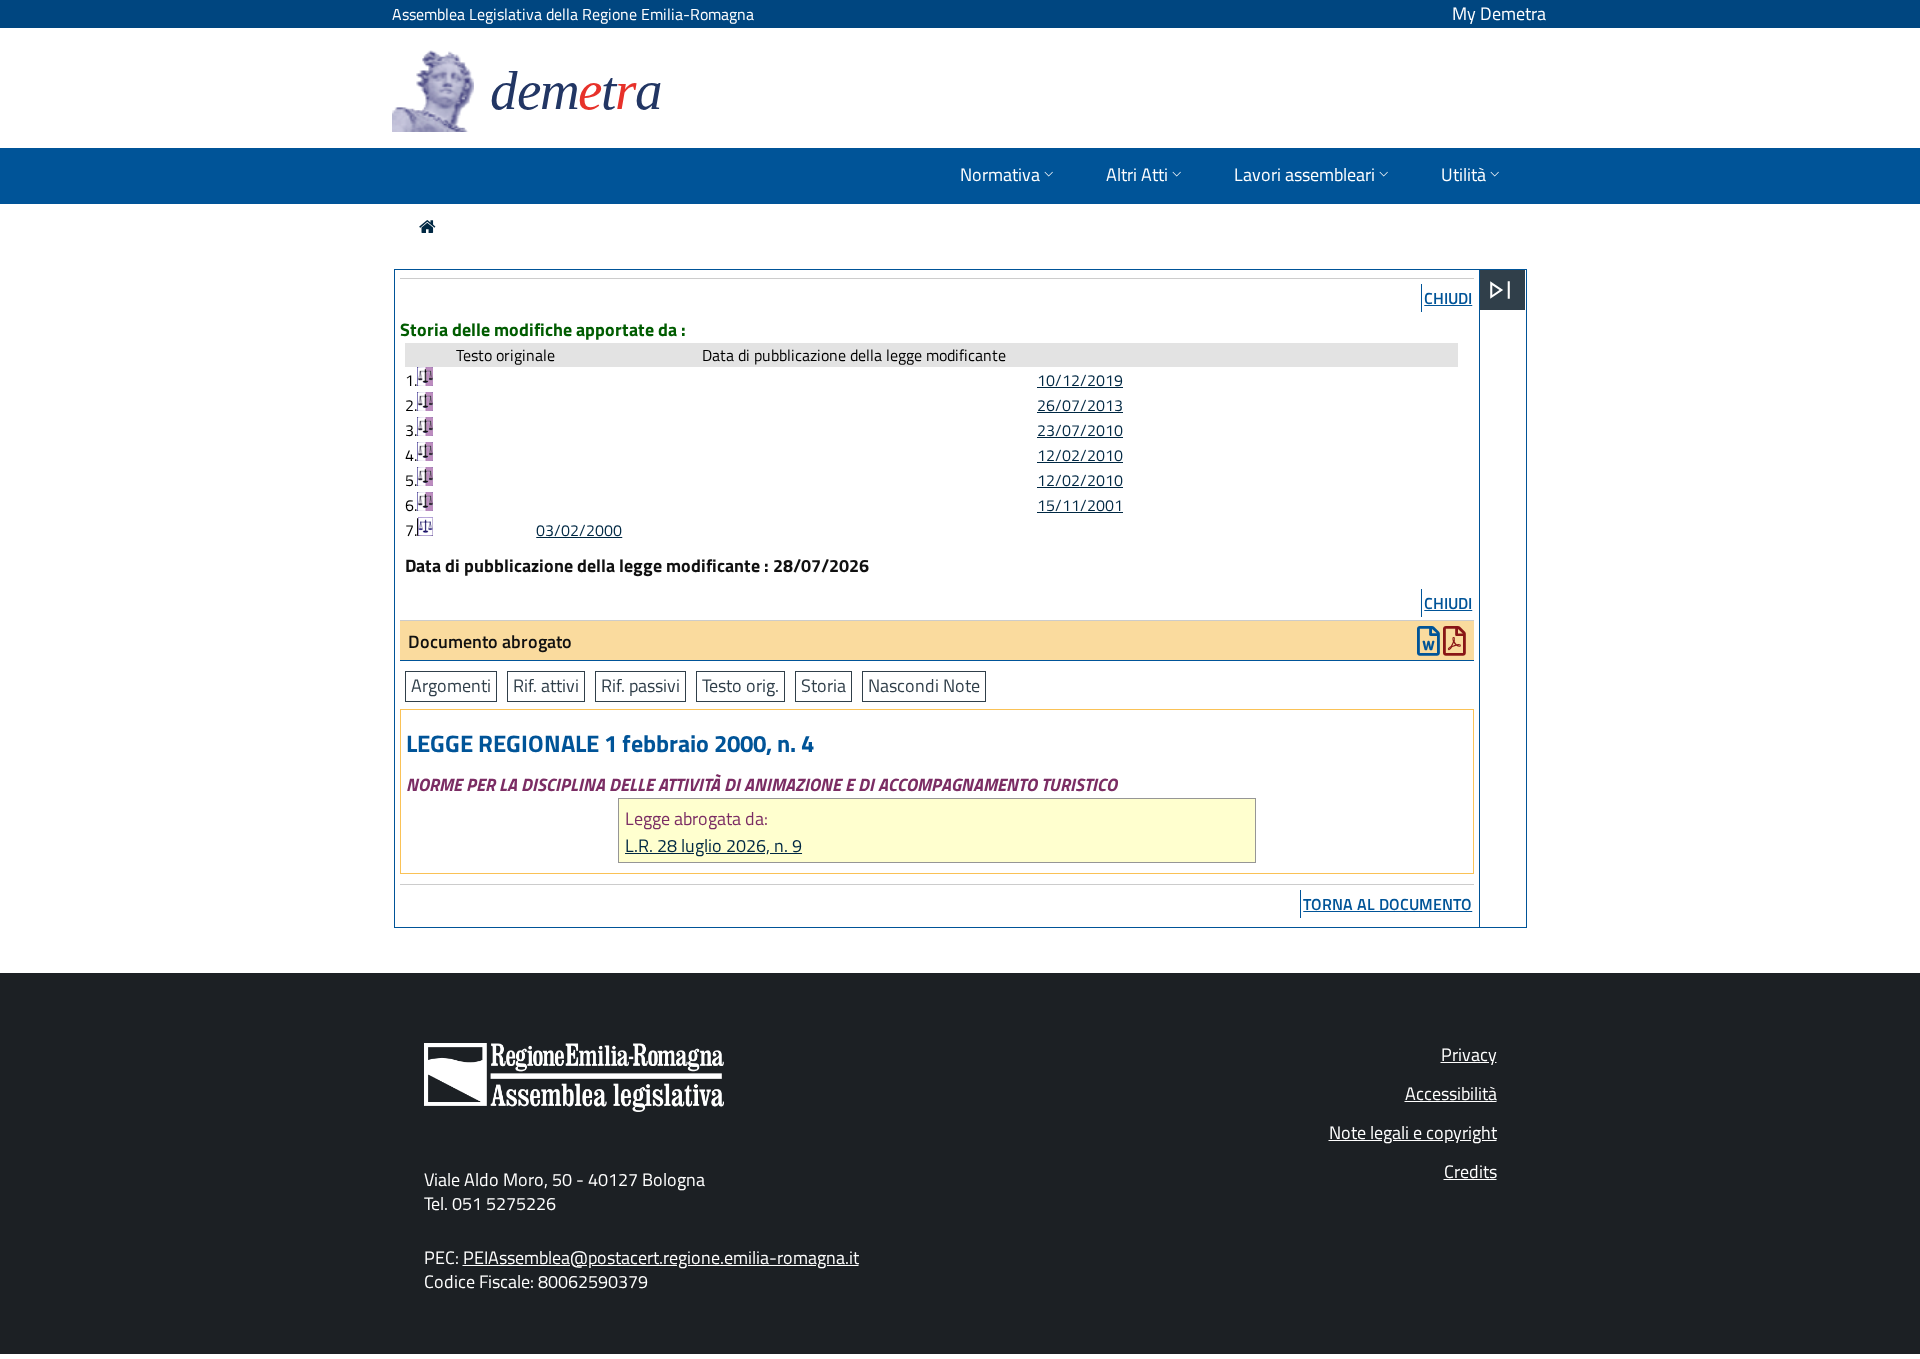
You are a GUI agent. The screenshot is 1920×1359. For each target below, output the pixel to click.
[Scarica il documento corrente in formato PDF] (1454, 645)
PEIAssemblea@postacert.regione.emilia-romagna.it (661, 1257)
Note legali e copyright (1413, 1132)
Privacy (1469, 1054)
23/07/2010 (1080, 430)
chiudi (1448, 298)
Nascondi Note (924, 685)
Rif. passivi (640, 685)
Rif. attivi (546, 685)
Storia (823, 685)
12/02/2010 (1080, 455)
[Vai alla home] (427, 226)
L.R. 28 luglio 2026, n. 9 (713, 845)
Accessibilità (1451, 1093)
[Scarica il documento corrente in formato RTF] (1428, 645)
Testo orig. (740, 685)
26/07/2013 (1080, 405)
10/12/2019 (1080, 380)
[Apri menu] (1500, 290)
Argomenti (451, 685)
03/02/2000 (579, 530)
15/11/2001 (1080, 505)
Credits (1470, 1171)
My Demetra (1499, 13)
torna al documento (1387, 904)
